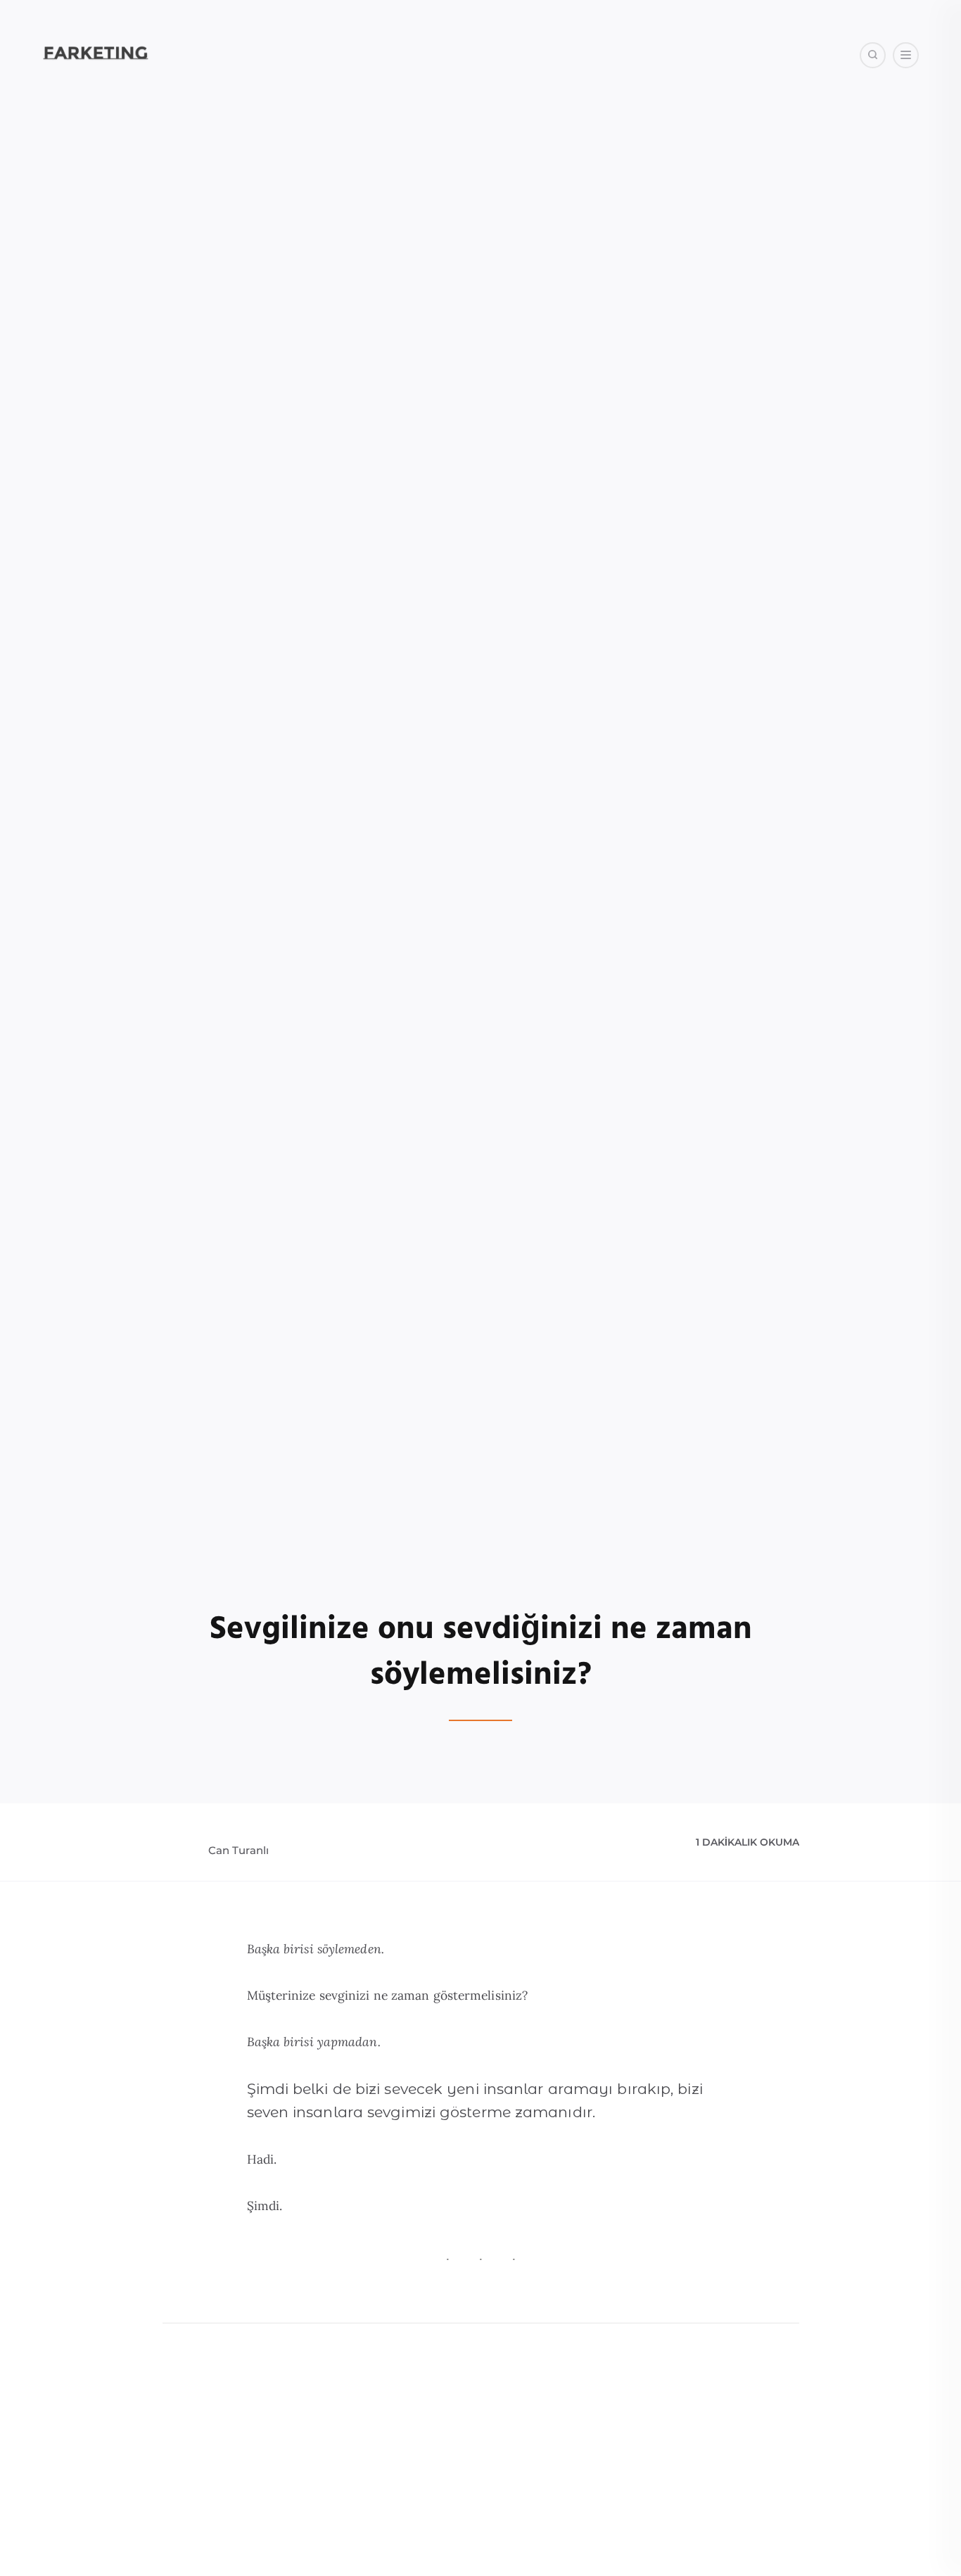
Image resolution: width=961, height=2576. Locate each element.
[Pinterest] (852, 126)
